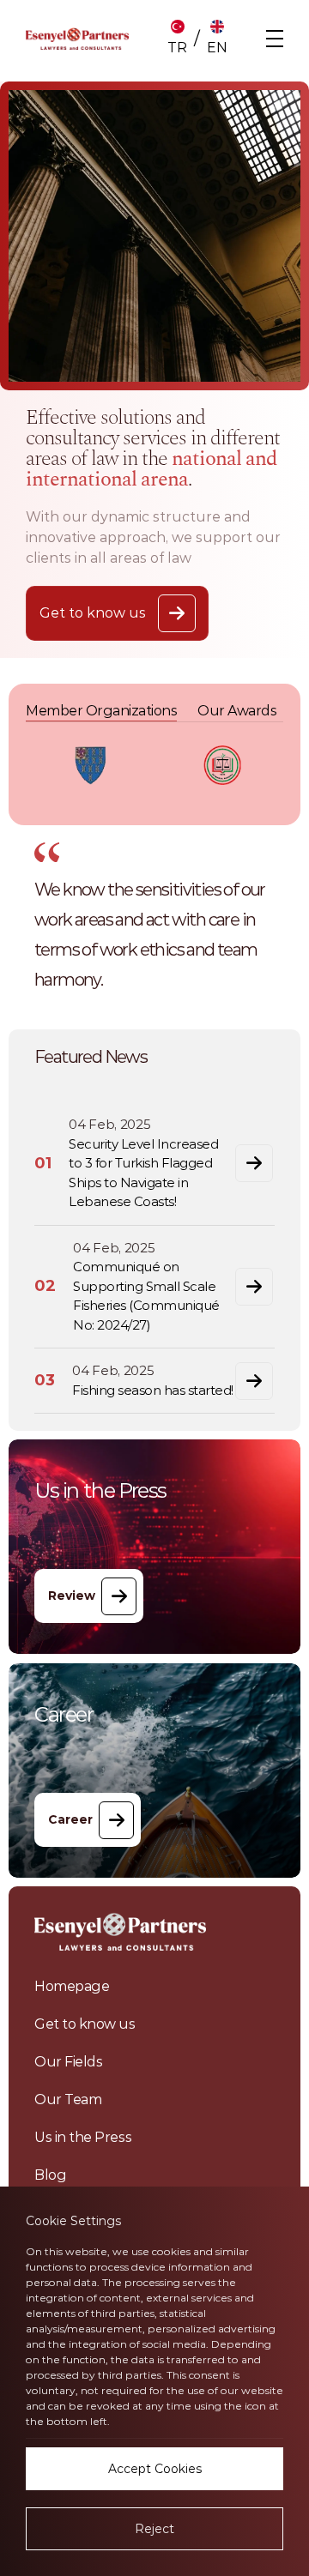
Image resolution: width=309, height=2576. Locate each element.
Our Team (68, 2099)
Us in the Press (83, 2137)
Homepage (72, 1986)
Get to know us (85, 2024)
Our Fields (68, 2062)
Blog (50, 2175)
